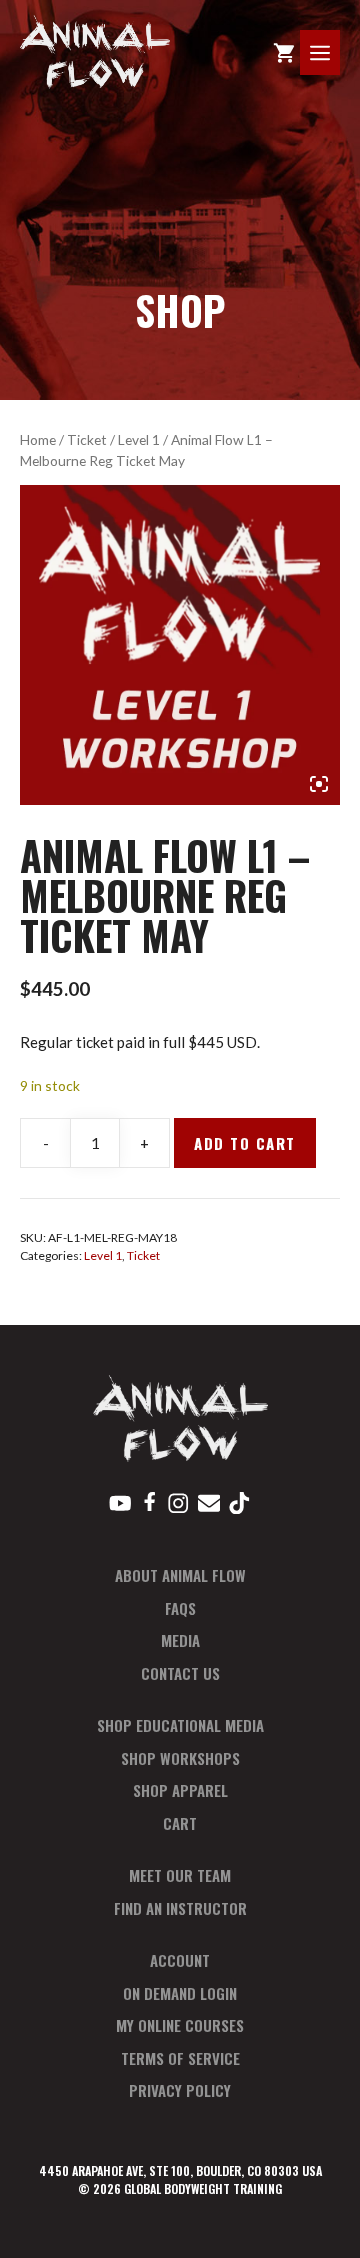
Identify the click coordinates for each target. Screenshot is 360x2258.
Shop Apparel (180, 1790)
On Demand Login (180, 1993)
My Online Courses (180, 2025)
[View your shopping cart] (284, 52)
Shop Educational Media (180, 1725)
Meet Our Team (180, 1875)
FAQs (180, 1608)
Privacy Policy (180, 2090)
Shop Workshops (180, 1758)
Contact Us (180, 1673)
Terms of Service (180, 2058)
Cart (180, 1823)
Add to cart (245, 1143)
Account (180, 1960)
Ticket (87, 439)
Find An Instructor (180, 1908)
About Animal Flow (180, 1575)
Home (38, 439)
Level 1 (139, 439)
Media (180, 1640)
